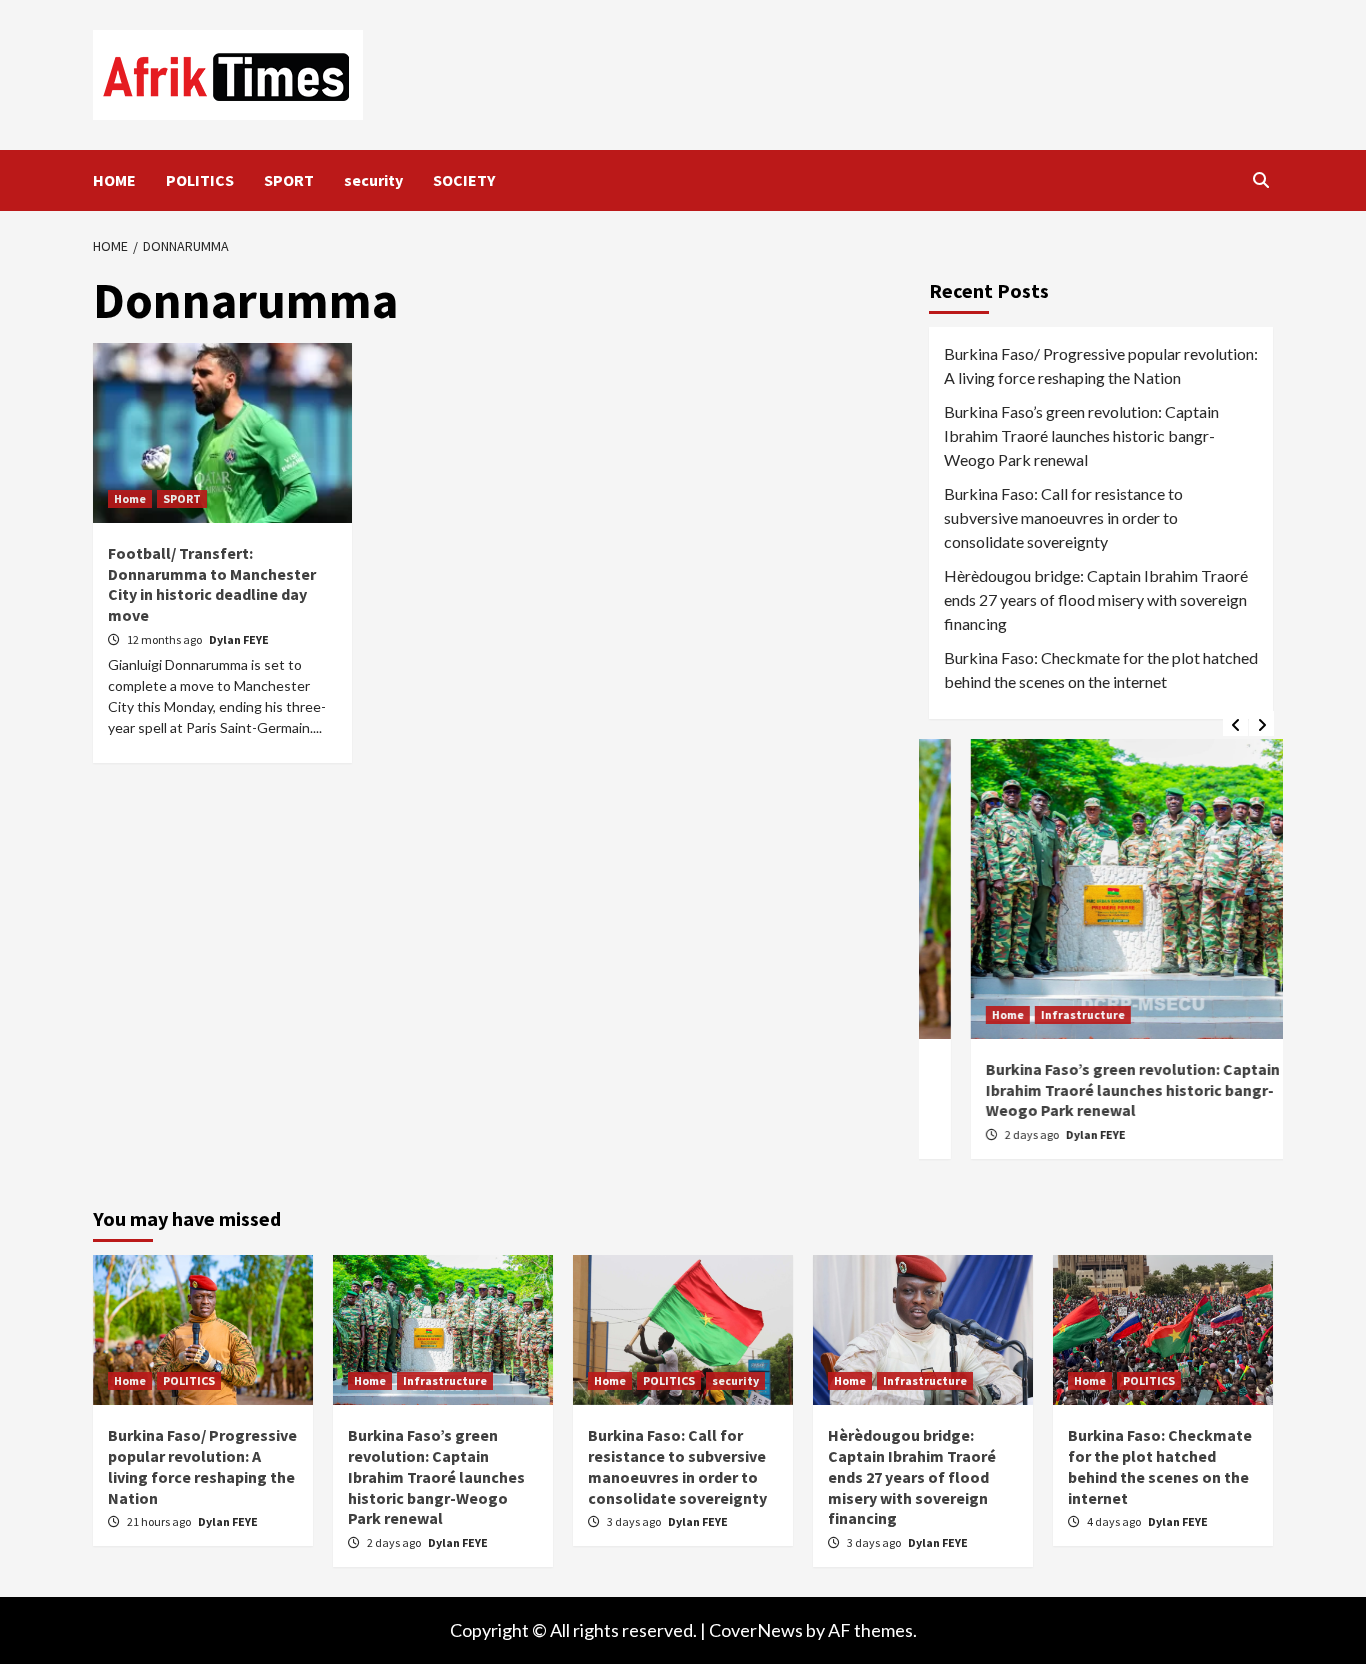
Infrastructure (1041, 1014)
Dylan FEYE (239, 639)
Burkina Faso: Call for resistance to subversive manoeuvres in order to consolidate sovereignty (1063, 517)
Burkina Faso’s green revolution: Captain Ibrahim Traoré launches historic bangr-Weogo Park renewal (1081, 435)
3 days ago (635, 1521)
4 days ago (1115, 1521)
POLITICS (200, 180)
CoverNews (756, 1630)
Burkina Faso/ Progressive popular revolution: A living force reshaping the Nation (1101, 365)
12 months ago (165, 639)
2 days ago (991, 1134)
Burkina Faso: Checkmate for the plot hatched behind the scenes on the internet (1101, 669)
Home (130, 498)
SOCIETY (464, 180)
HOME (114, 180)
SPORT (289, 180)
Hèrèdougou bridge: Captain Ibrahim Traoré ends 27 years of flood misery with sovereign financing (1096, 599)
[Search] (1260, 180)
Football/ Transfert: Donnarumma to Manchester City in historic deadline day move (212, 584)
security (373, 180)
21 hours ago (160, 1521)
